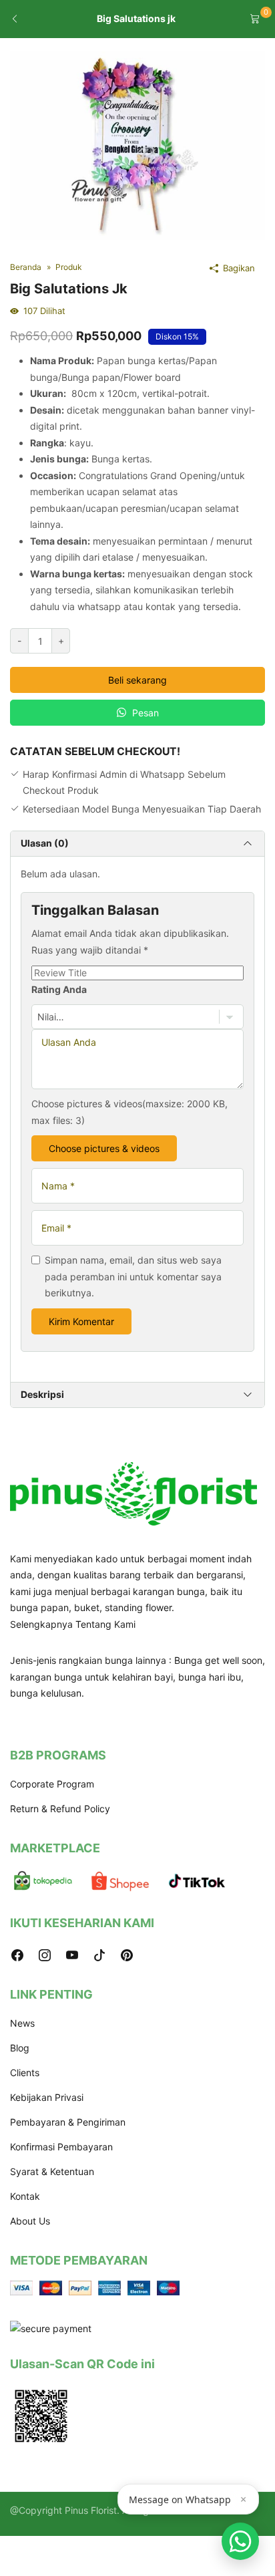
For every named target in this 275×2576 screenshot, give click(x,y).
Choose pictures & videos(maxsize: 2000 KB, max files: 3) (129, 1112)
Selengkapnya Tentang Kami (73, 1624)
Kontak (25, 2196)
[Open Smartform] (240, 2541)
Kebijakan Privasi (47, 2097)
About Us (30, 2221)
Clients (25, 2072)
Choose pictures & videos (104, 1148)
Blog (20, 2048)
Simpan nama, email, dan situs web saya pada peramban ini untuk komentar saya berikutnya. (133, 1276)
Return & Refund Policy (60, 1809)
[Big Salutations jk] (137, 145)
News (22, 2023)
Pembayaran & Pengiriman (68, 2122)
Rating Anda (59, 989)
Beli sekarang (137, 680)
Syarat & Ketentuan (52, 2171)
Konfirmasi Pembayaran (61, 2147)
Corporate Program (52, 1784)
